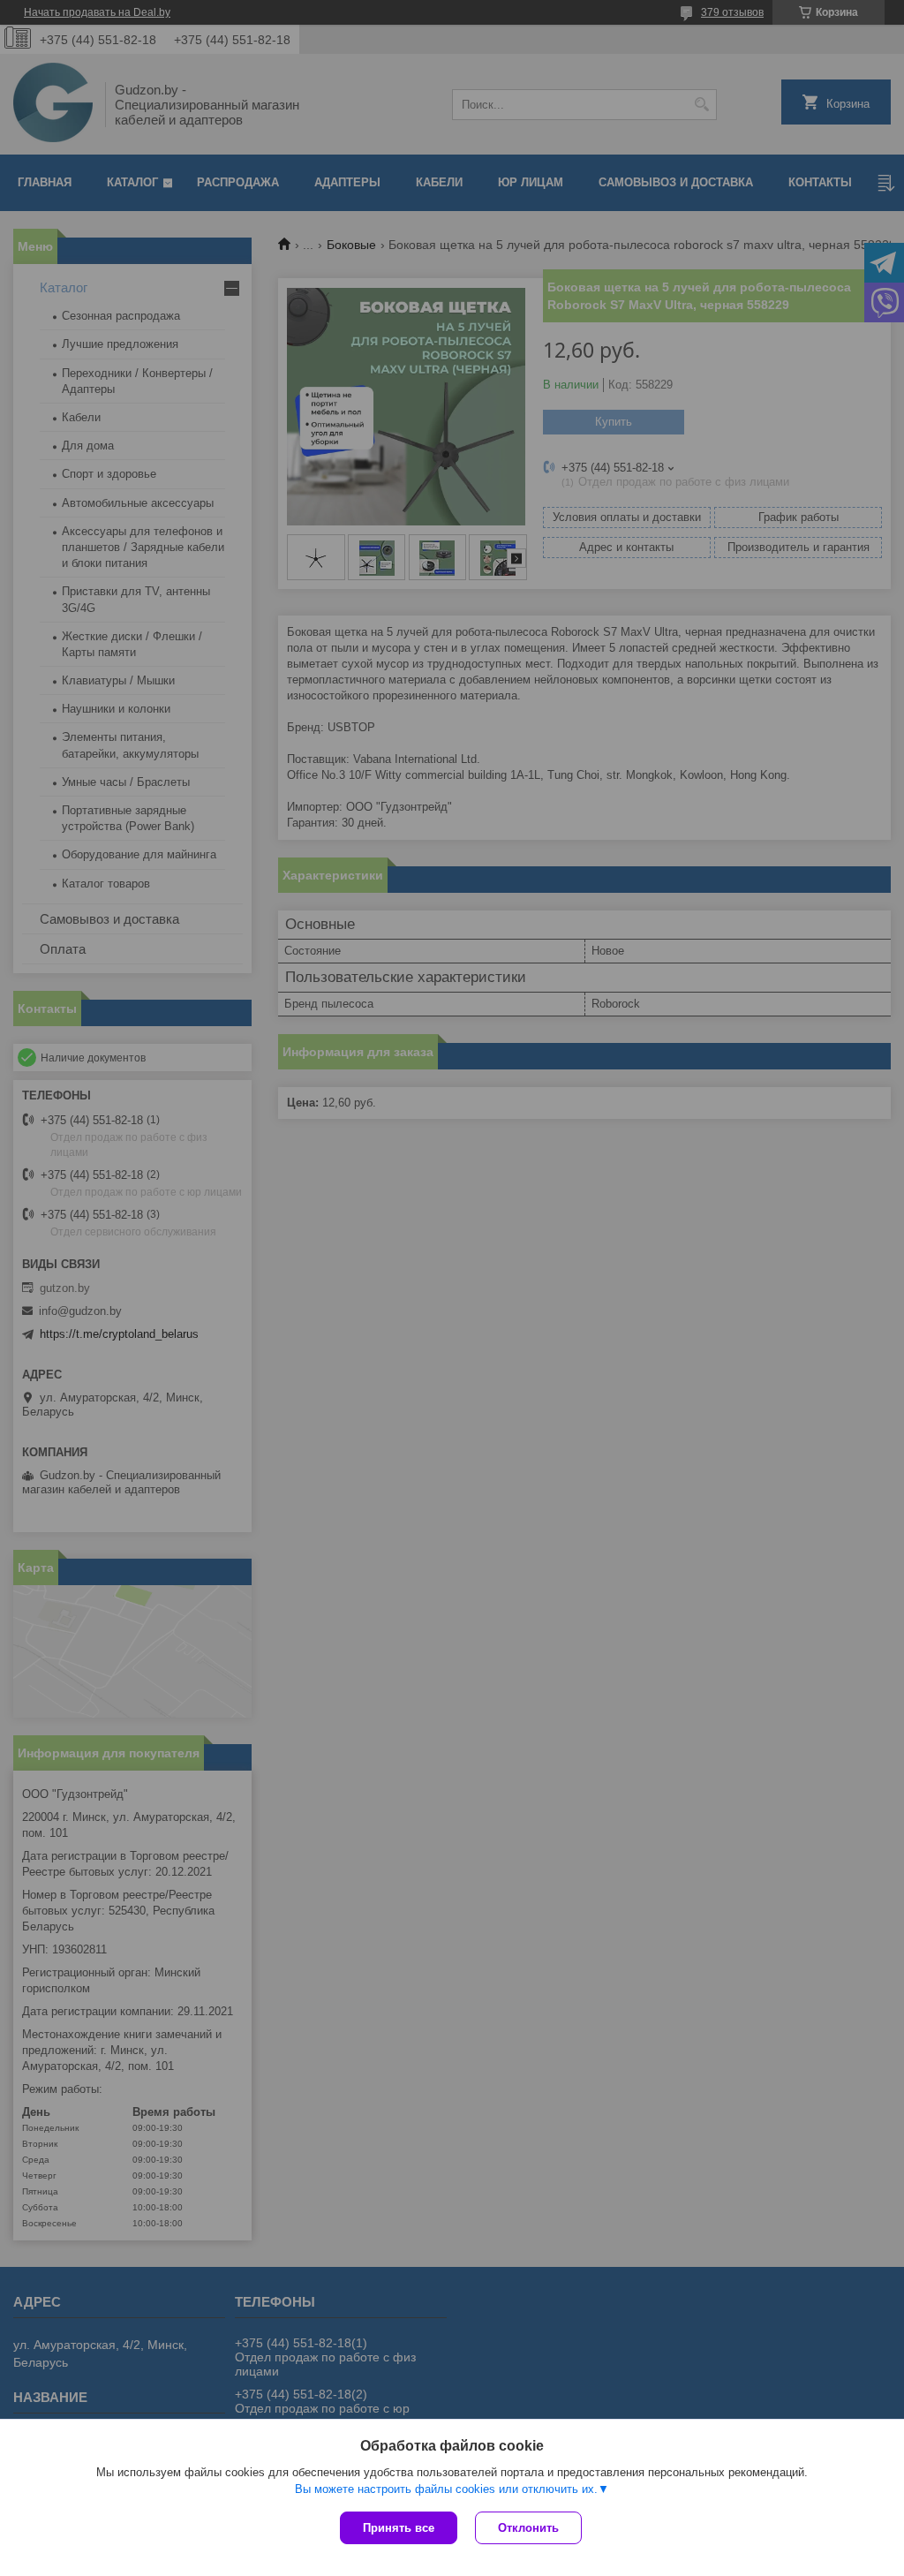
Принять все (399, 2528)
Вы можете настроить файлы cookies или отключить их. (446, 2489)
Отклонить (528, 2528)
